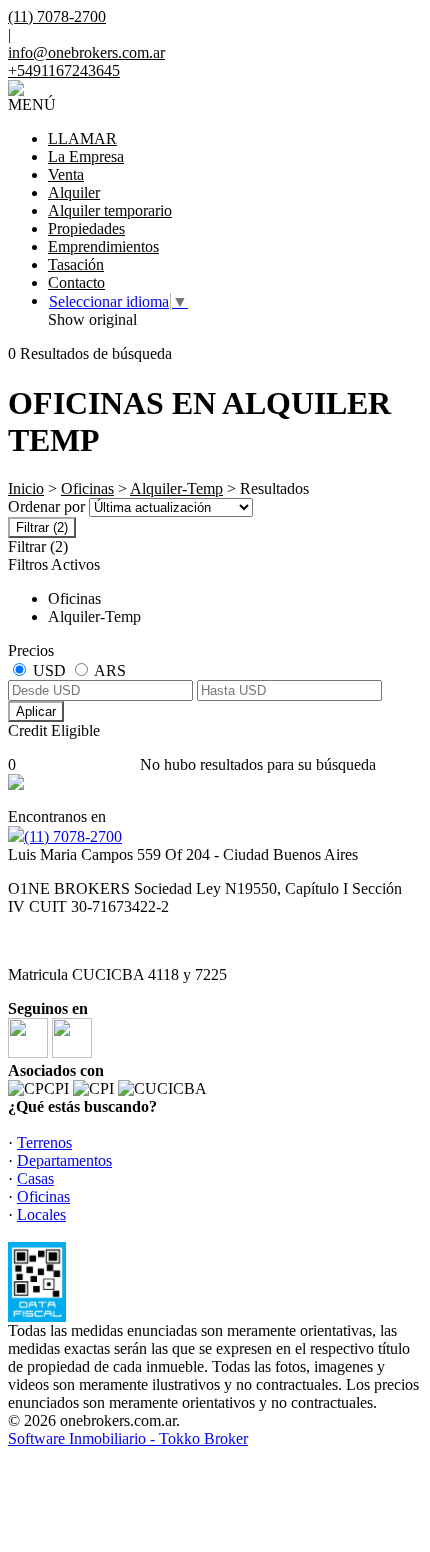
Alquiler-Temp (176, 488)
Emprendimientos (103, 246)
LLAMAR (82, 138)
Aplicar (36, 711)
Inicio (26, 488)
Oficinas (87, 488)
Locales (41, 1214)
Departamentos (64, 1160)
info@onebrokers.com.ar (86, 52)
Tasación (76, 264)
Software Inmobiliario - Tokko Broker (128, 1438)
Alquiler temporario (110, 210)
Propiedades (86, 228)
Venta (66, 174)
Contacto (76, 282)
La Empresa (86, 156)
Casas (35, 1178)
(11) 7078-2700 (73, 836)
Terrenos (44, 1142)
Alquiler (74, 192)
